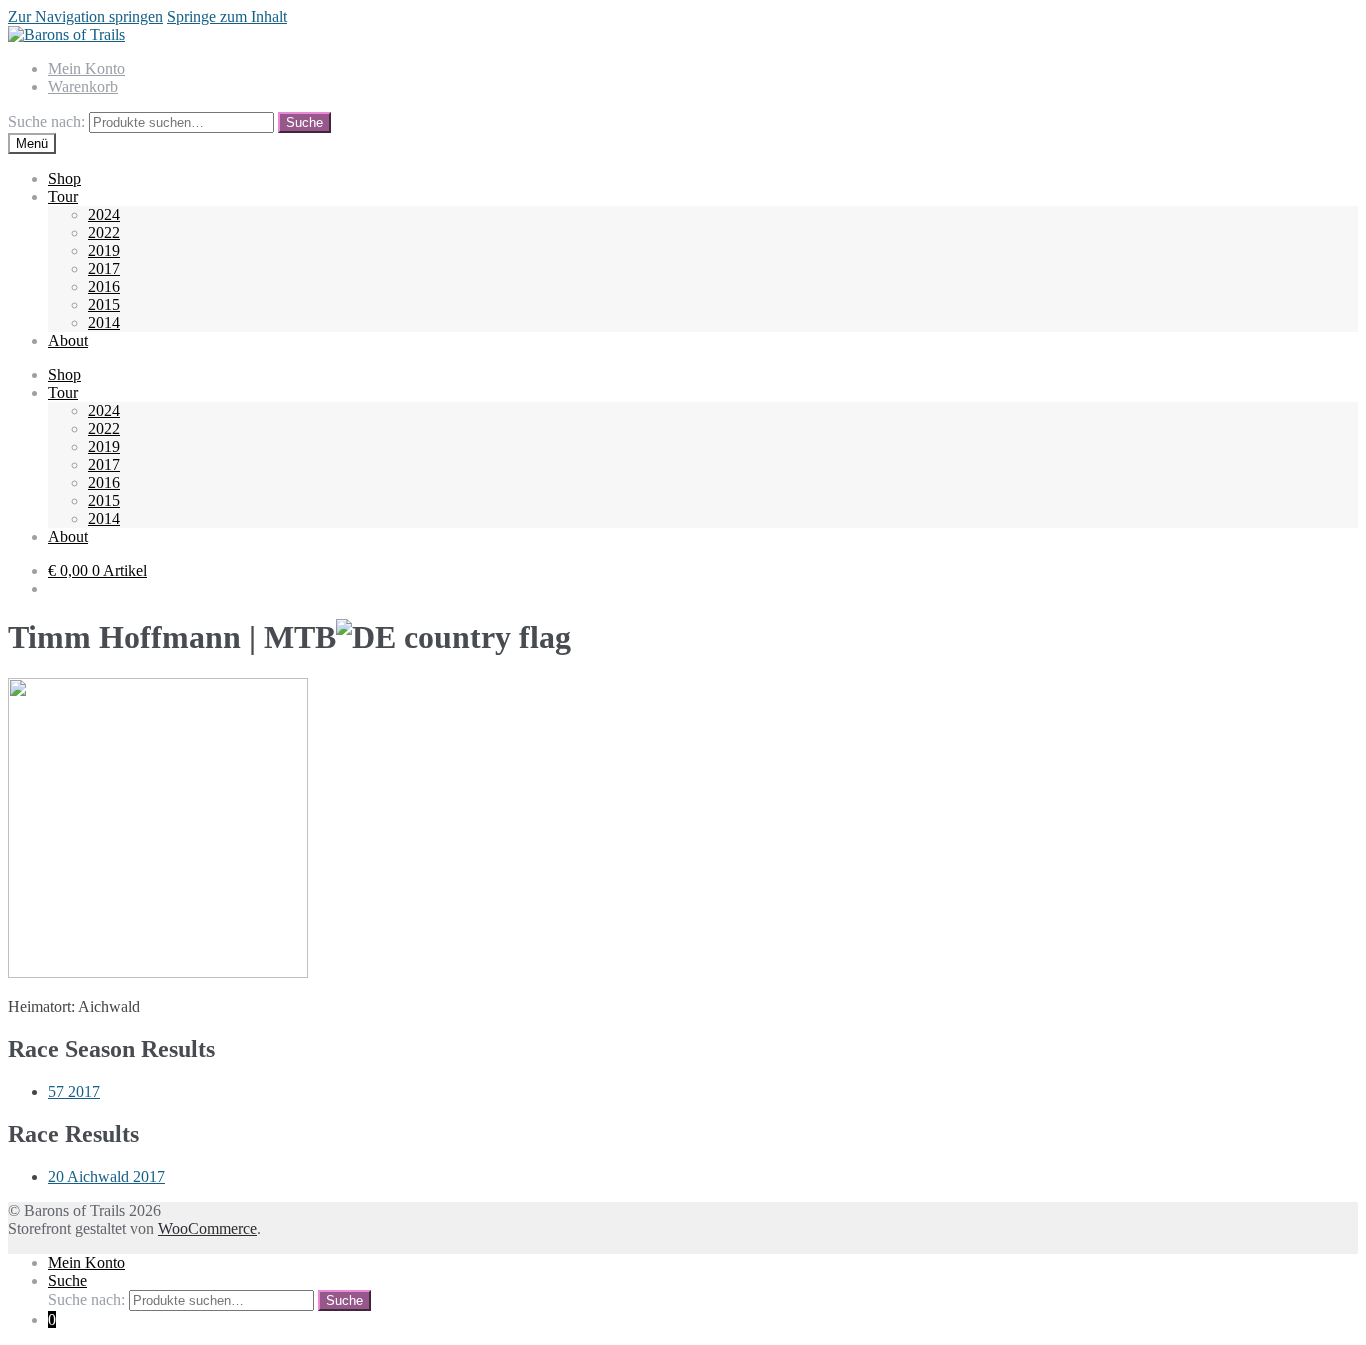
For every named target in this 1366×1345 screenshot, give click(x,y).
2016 (104, 286)
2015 (104, 304)
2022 (104, 232)
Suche (304, 122)
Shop (64, 178)
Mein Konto (86, 68)
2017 (104, 268)
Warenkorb (83, 86)
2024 (104, 214)
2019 (104, 250)
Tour (63, 196)
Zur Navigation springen (85, 16)
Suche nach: (46, 121)
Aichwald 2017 (106, 1176)
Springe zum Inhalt (227, 16)
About (68, 340)
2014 (104, 322)
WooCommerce (207, 1228)
